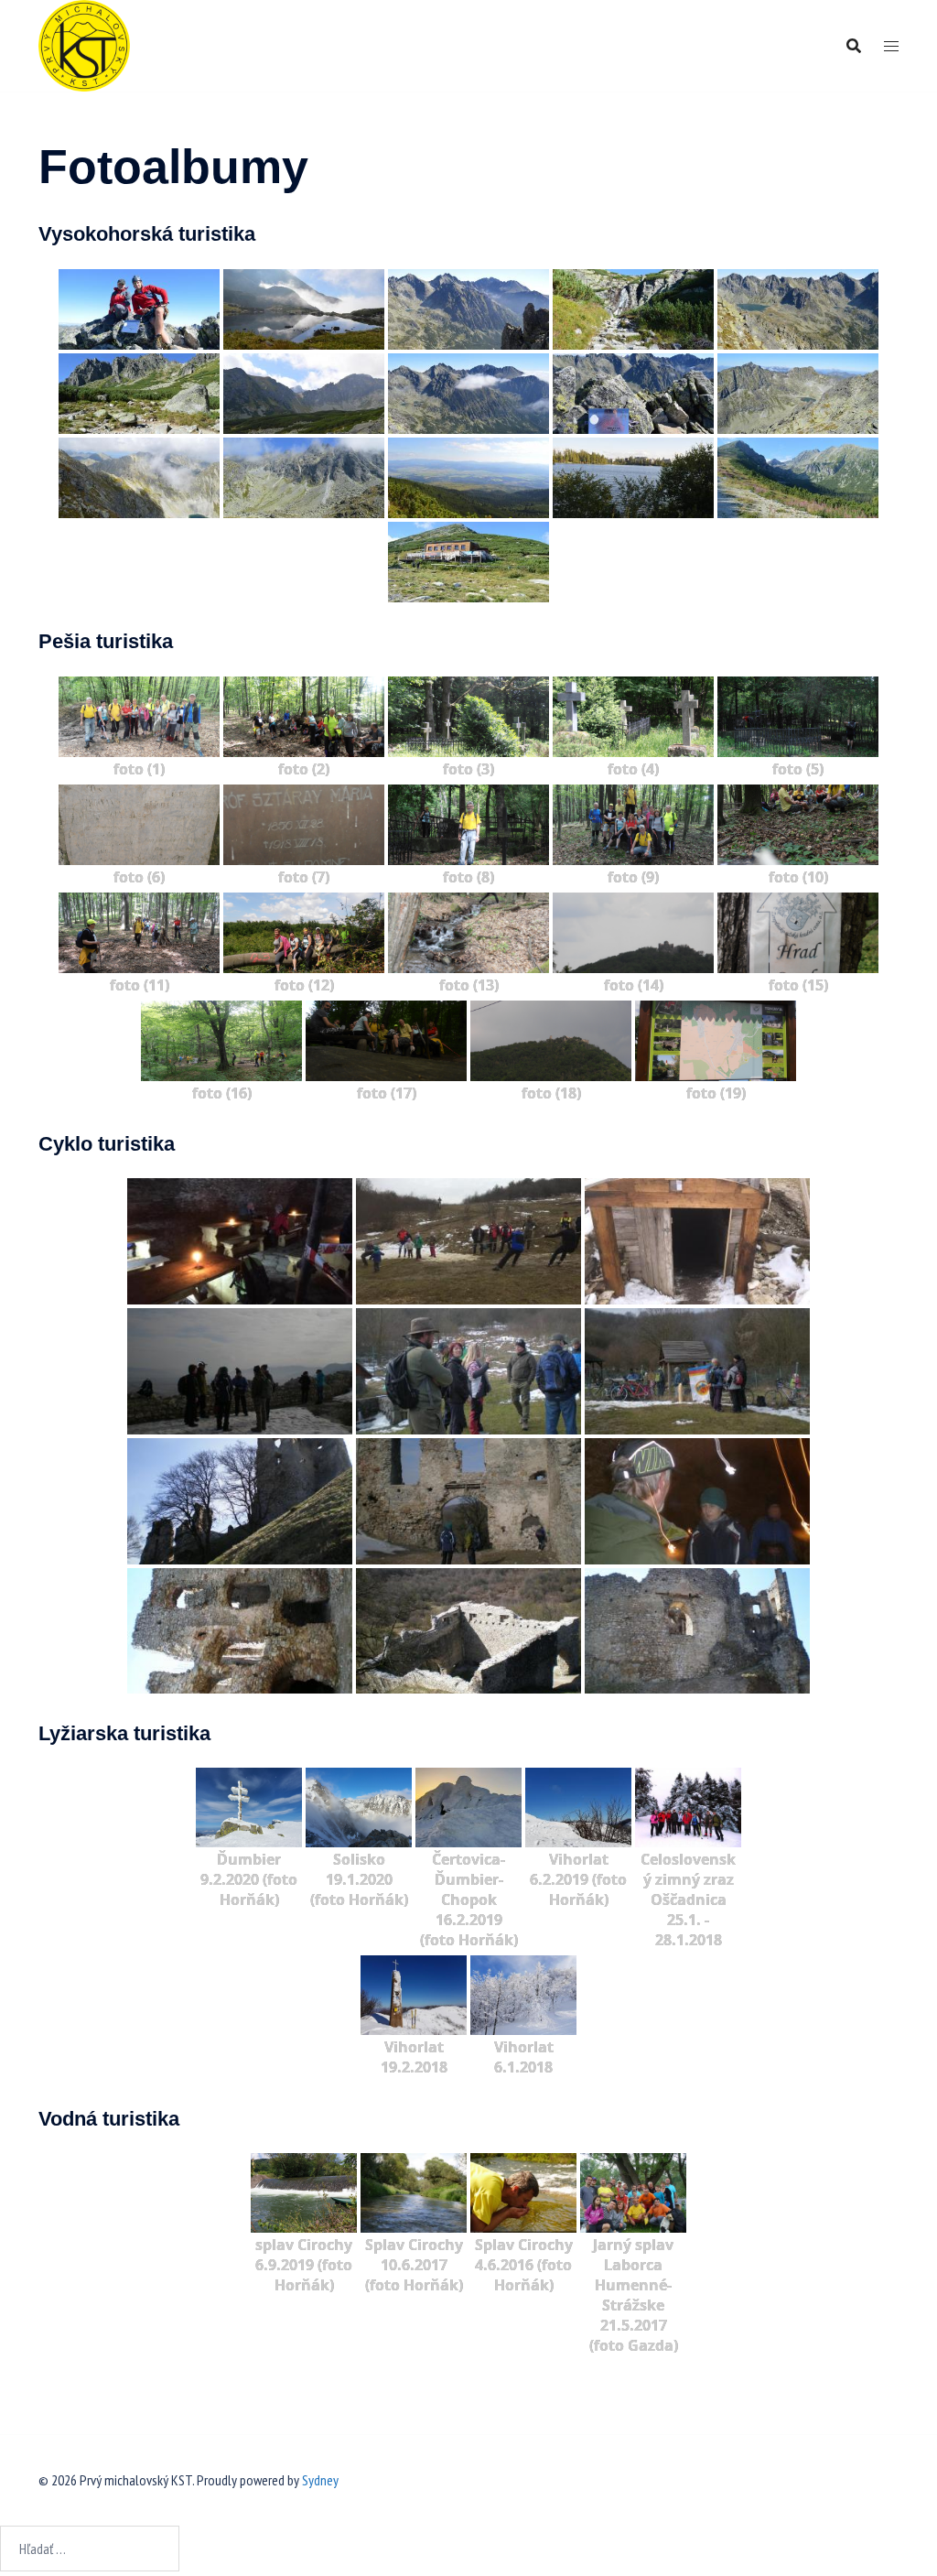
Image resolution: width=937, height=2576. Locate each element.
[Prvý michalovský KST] (84, 44)
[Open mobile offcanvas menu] (891, 46)
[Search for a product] (854, 46)
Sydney (320, 2480)
